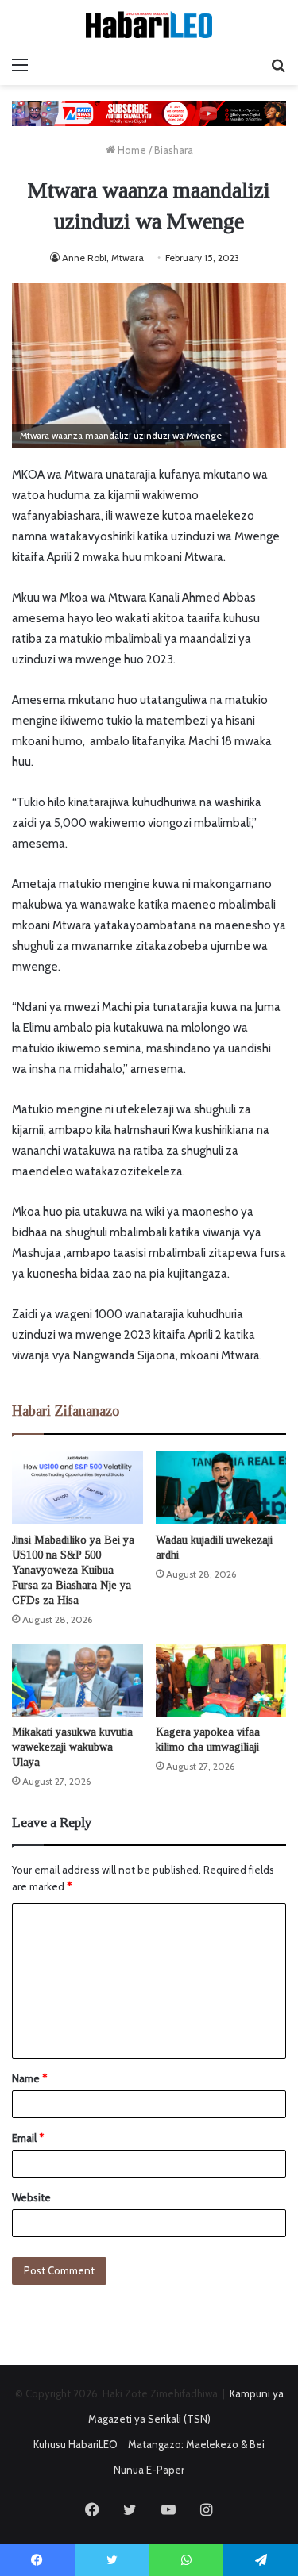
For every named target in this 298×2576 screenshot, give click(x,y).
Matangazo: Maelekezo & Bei (196, 2444)
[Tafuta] (278, 65)
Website (31, 2197)
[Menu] (20, 65)
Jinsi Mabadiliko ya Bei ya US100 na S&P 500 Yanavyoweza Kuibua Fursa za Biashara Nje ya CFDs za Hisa (73, 1570)
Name (29, 2078)
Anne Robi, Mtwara (103, 258)
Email (28, 2138)
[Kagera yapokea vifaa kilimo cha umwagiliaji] (221, 1680)
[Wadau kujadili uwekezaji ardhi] (221, 1488)
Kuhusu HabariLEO (75, 2444)
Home (131, 150)
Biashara (174, 150)
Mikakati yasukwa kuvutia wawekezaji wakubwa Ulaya (72, 1747)
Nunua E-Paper (149, 2470)
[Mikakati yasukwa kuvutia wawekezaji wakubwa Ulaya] (77, 1680)
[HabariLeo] (149, 25)
